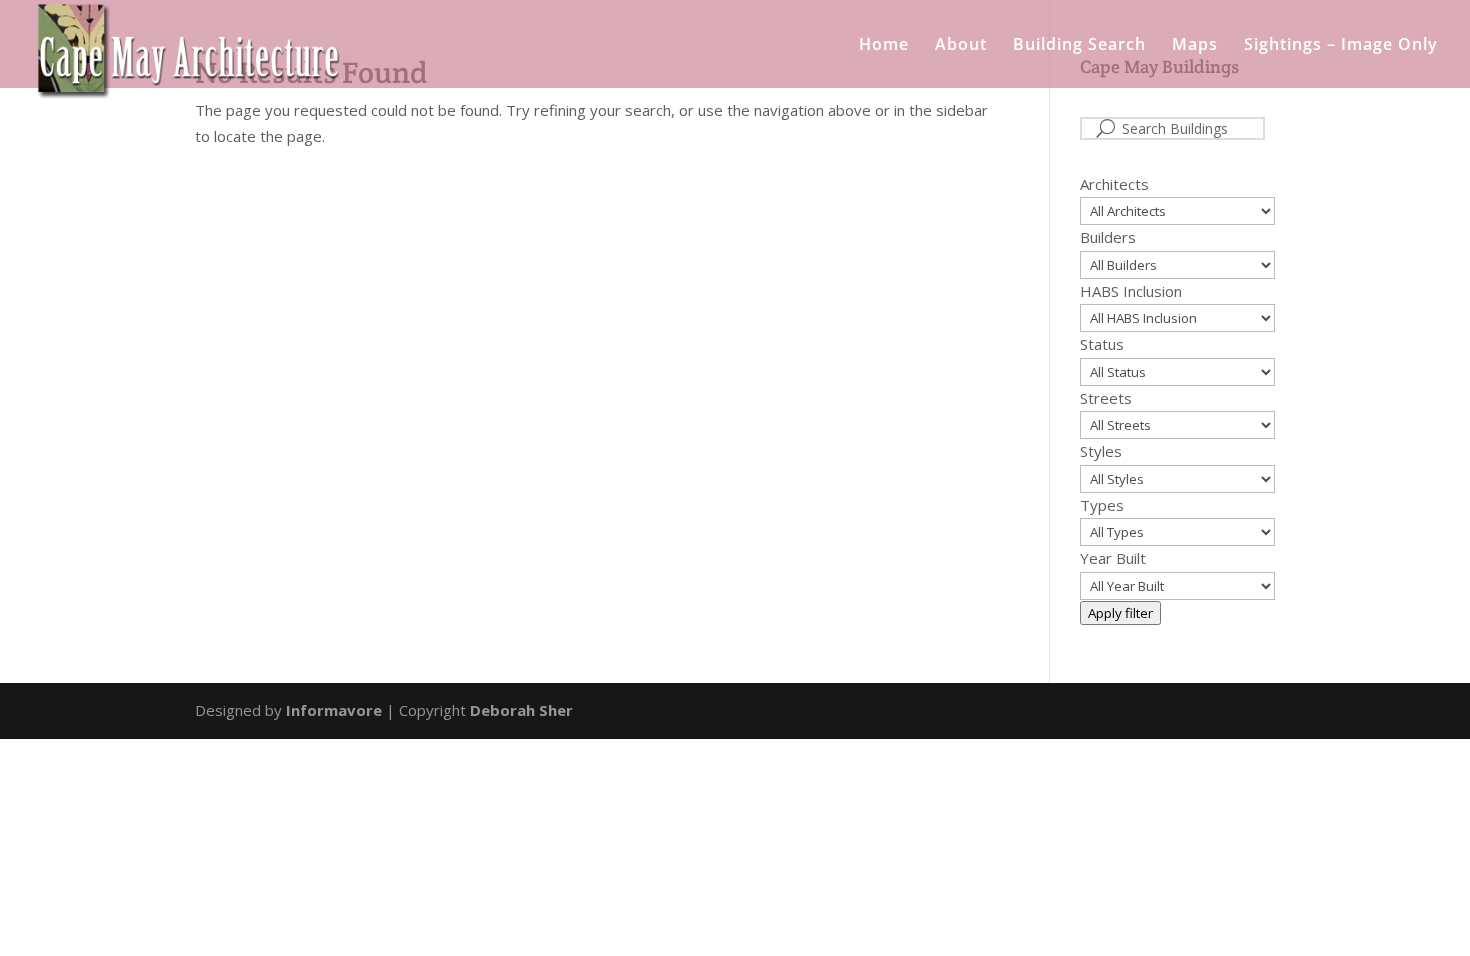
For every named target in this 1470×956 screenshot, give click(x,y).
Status (1102, 344)
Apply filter (1120, 613)
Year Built (1113, 558)
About (961, 46)
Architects (1114, 184)
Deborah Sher (521, 710)
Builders (1108, 237)
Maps (1195, 46)
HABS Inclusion (1131, 291)
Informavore (334, 710)
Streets (1106, 398)
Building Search (1079, 46)
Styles (1101, 451)
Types (1102, 505)
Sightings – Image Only (1341, 46)
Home (884, 46)
